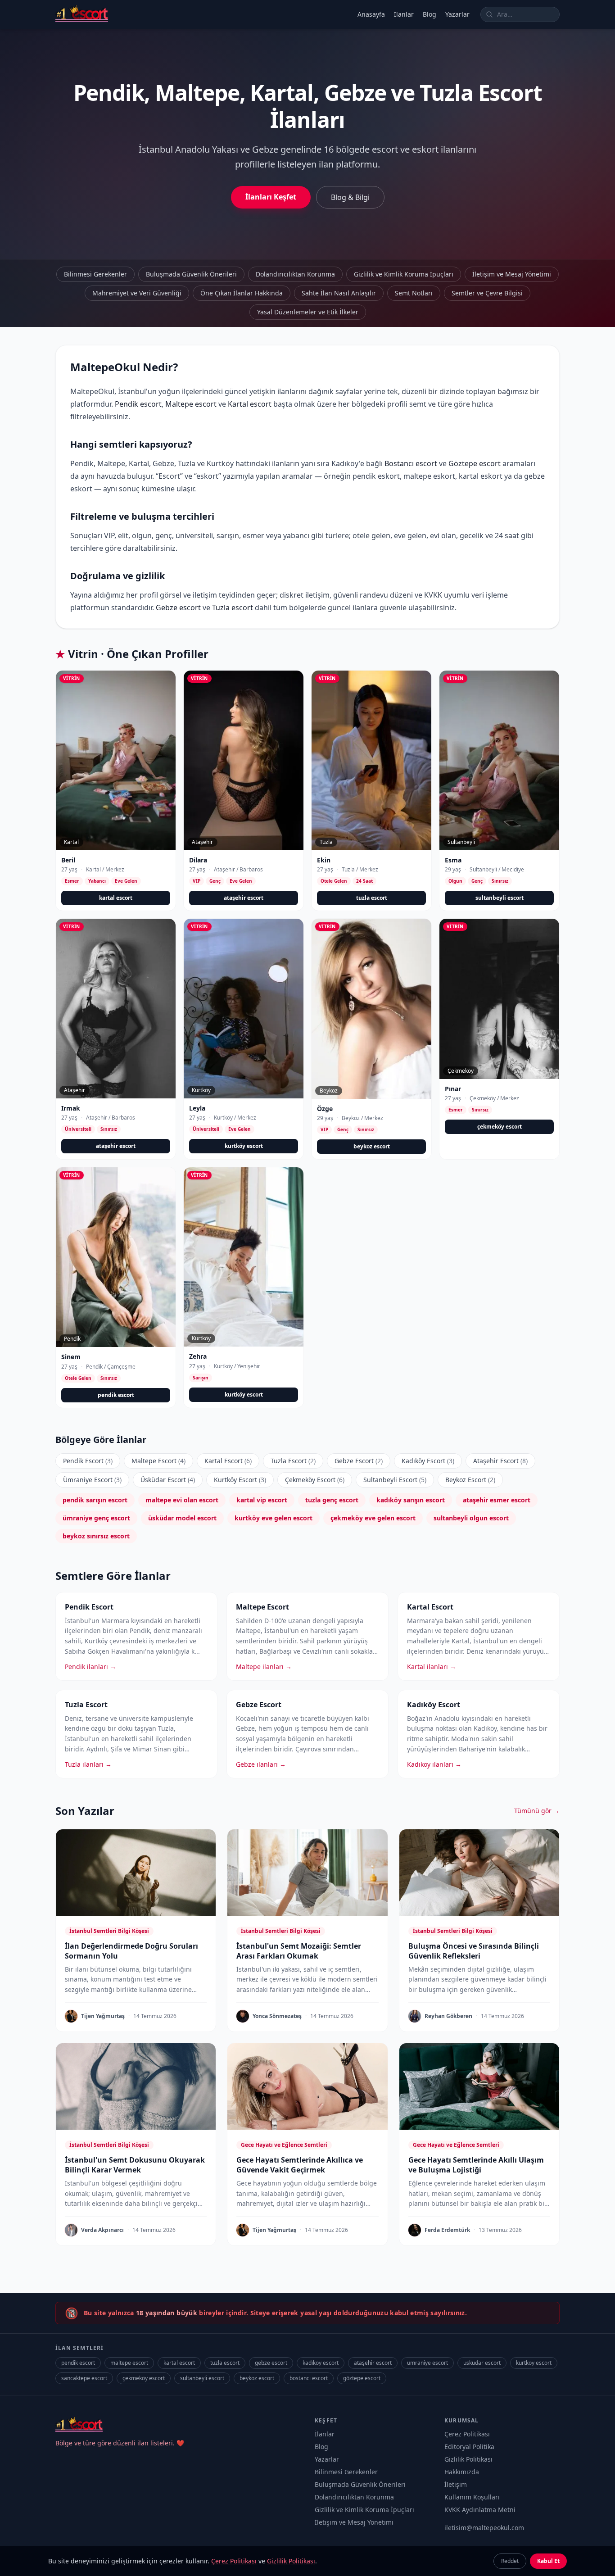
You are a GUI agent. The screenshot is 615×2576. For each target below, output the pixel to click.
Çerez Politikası (467, 2434)
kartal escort (116, 898)
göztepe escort (362, 2378)
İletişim (456, 2484)
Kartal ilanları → (432, 1667)
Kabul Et (548, 2561)
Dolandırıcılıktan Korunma (295, 274)
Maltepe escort (191, 404)
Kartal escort (250, 404)
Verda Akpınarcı (102, 2230)
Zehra (198, 1356)
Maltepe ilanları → (264, 1667)
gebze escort (271, 2363)
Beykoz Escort (470, 1480)
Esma (453, 860)
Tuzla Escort (293, 1461)
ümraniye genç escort (96, 1518)
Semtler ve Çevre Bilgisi (487, 293)
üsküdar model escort (182, 1518)
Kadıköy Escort (428, 1461)
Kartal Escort (228, 1461)
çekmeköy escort (500, 1127)
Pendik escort (138, 404)
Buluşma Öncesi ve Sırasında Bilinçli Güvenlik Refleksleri (474, 1951)
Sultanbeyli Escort (395, 1480)
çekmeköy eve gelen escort (373, 1518)
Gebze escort (178, 608)
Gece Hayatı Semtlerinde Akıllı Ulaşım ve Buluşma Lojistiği (476, 2165)
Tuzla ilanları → (88, 1764)
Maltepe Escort (158, 1461)
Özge (325, 1109)
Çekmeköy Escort (315, 1480)
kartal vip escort (262, 1500)
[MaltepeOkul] (82, 14)
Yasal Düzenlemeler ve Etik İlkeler (308, 312)
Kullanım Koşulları (472, 2497)
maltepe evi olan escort (182, 1500)
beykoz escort (372, 1146)
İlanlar (404, 14)
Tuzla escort (233, 608)
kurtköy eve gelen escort (274, 1518)
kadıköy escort (321, 2363)
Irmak (71, 1108)
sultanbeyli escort (500, 898)
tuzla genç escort (332, 1500)
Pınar (453, 1089)
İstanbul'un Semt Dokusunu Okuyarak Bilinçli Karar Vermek (135, 2165)
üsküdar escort (482, 2363)
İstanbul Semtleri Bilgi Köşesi (109, 1931)
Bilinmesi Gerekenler (95, 274)
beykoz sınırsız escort (96, 1536)
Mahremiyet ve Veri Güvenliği (137, 293)
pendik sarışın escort (95, 1500)
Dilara (198, 860)
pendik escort (116, 1395)
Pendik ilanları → (90, 1667)
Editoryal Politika (469, 2447)
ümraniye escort (427, 2363)
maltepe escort (129, 2363)
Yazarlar (457, 14)
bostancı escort (309, 2378)
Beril (68, 860)
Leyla (197, 1108)
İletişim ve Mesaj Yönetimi (512, 274)
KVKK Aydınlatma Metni (480, 2510)
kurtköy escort (244, 1146)
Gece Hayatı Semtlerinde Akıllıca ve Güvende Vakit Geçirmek (300, 2165)
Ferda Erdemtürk (447, 2230)
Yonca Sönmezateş (277, 2016)
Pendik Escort (88, 1461)
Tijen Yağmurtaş (103, 2016)
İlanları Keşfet (271, 197)
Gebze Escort (359, 1461)
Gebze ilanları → (261, 1764)
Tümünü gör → (537, 1811)
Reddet (510, 2561)
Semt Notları (414, 293)
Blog (430, 14)
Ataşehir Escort (500, 1461)
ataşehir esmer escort (497, 1500)
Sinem (71, 1357)
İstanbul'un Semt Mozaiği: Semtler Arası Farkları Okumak (299, 1951)
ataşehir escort (244, 898)
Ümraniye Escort (92, 1480)
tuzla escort (372, 898)
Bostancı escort (411, 463)
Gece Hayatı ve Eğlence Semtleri (284, 2145)
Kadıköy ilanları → (434, 1764)
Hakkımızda (462, 2472)
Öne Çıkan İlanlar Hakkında (242, 293)
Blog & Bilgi (350, 197)
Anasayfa (371, 14)
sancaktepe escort (84, 2378)
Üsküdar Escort (168, 1480)
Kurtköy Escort (240, 1480)
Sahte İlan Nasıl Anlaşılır (339, 293)
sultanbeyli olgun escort (471, 1518)
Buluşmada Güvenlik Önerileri (191, 274)
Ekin (324, 860)
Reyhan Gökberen (448, 2016)
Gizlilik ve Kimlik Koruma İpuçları (404, 274)
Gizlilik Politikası (468, 2459)
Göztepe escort (475, 463)
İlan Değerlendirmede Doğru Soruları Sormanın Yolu (131, 1951)
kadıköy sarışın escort (411, 1500)
